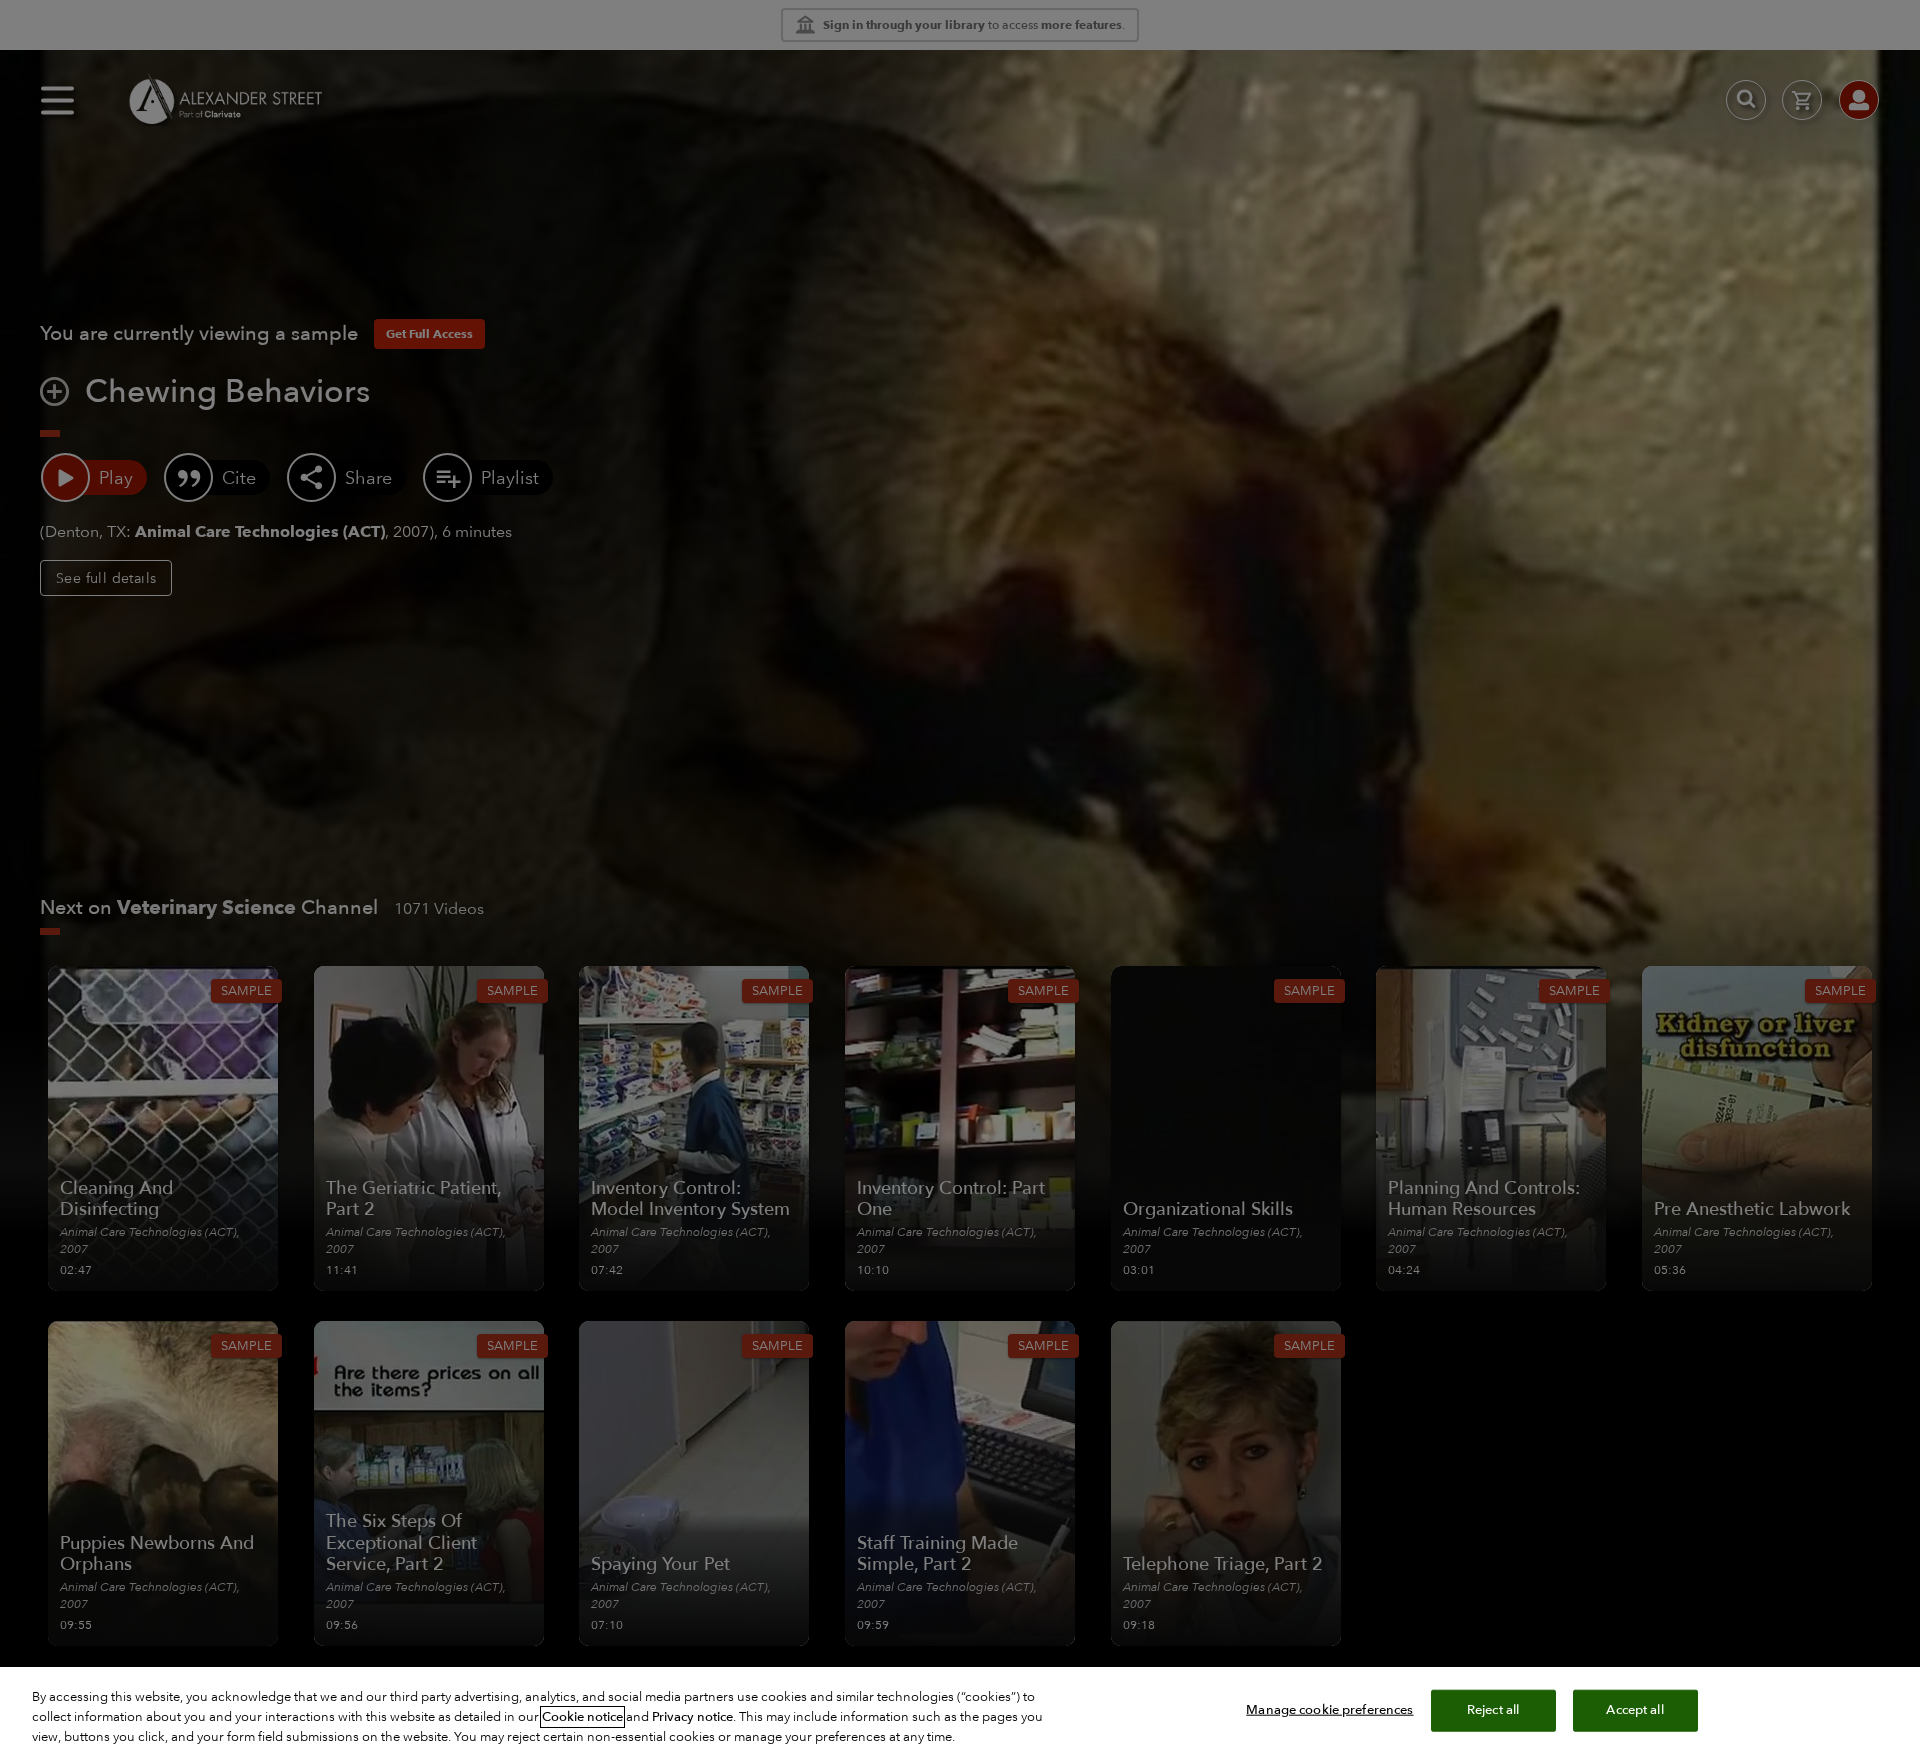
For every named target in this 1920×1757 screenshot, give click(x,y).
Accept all (1634, 1710)
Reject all (1493, 1710)
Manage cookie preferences (1329, 1710)
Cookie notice (582, 1717)
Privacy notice (692, 1717)
